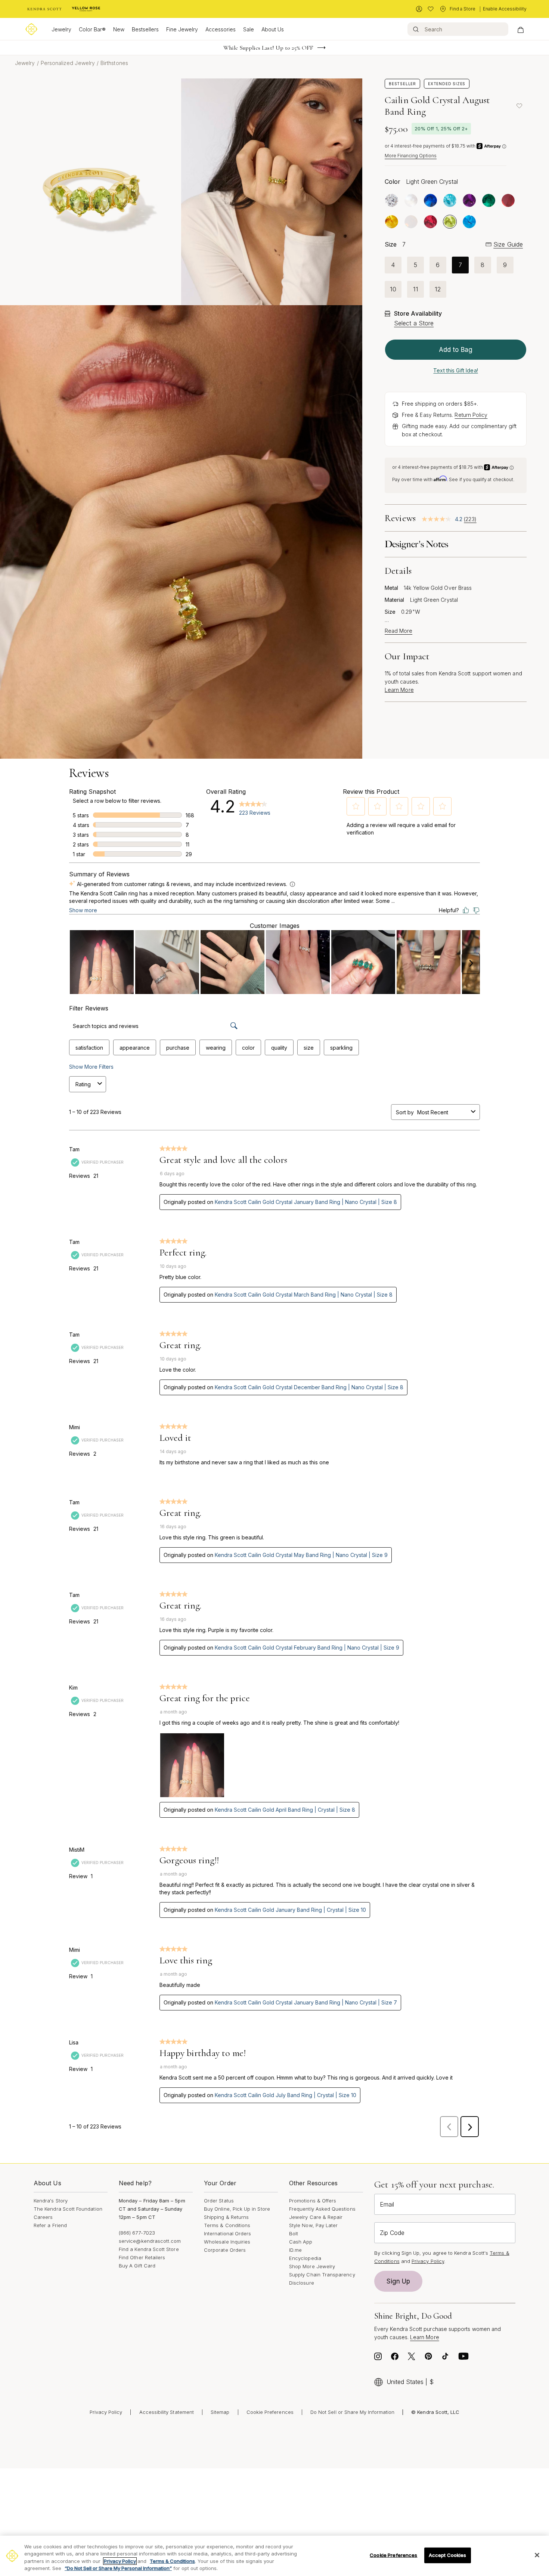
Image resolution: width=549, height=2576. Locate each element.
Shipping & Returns (226, 2217)
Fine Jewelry (182, 29)
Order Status (219, 2201)
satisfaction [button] (89, 1048)
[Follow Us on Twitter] (412, 2358)
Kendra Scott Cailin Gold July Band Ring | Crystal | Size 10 (286, 2095)
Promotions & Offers (313, 2201)
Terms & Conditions (227, 2225)
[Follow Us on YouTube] (463, 2358)
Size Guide (508, 244)
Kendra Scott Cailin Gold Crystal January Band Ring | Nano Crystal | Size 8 (306, 1202)
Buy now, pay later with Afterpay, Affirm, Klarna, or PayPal (269, 48)
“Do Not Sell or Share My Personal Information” (118, 2568)
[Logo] (31, 29)
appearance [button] (135, 1048)
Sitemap (220, 2412)
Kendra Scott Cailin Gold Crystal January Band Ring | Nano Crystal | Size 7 (306, 2002)
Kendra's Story (51, 2201)
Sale (249, 29)
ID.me (295, 2250)
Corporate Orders (225, 2250)
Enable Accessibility (505, 9)
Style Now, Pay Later (313, 2225)
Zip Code (392, 2233)
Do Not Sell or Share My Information (352, 2412)
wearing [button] (216, 1048)
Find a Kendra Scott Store (149, 2249)
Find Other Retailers (142, 2257)
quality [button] (279, 1048)
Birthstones (114, 63)
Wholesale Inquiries (227, 2242)
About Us (273, 29)
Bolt (294, 2233)
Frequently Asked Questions (322, 2209)
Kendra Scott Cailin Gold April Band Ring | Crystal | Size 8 (285, 1810)
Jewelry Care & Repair (316, 2217)
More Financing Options (411, 156)
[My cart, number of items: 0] (520, 29)
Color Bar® (92, 29)
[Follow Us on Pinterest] (428, 2358)
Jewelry (61, 29)
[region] (274, 2556)
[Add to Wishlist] (519, 106)
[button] (356, 806)
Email (387, 2204)
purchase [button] (178, 1048)
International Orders (227, 2233)
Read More (398, 631)
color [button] (248, 1048)
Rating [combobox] (83, 1084)
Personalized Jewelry (68, 63)
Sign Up (398, 2281)
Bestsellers (145, 29)
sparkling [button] (341, 1048)
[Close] (537, 2555)
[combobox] (443, 1112)
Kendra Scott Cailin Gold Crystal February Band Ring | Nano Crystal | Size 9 (307, 1648)
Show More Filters (91, 1067)
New (119, 29)
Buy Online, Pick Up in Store (237, 2209)
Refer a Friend (50, 2225)
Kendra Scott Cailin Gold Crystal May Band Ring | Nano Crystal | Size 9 (301, 1555)
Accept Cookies (448, 2555)
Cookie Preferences (270, 2412)
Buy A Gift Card (137, 2266)
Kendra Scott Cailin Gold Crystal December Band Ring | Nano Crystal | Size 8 (309, 1387)
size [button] (309, 1048)
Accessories (221, 29)
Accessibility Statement (167, 2412)
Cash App (301, 2242)
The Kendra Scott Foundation (68, 2209)
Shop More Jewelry (312, 2266)
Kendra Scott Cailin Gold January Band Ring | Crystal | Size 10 (290, 1910)
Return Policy (471, 415)
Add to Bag (456, 350)
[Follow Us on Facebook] (395, 2358)
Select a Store (414, 323)
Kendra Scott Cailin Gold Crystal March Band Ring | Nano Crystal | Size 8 (304, 1295)
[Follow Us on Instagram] (378, 2358)
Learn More (399, 690)
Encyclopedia (305, 2258)
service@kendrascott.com (150, 2241)
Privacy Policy (428, 2261)
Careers (43, 2217)
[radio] (392, 200)
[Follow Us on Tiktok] (445, 2358)
